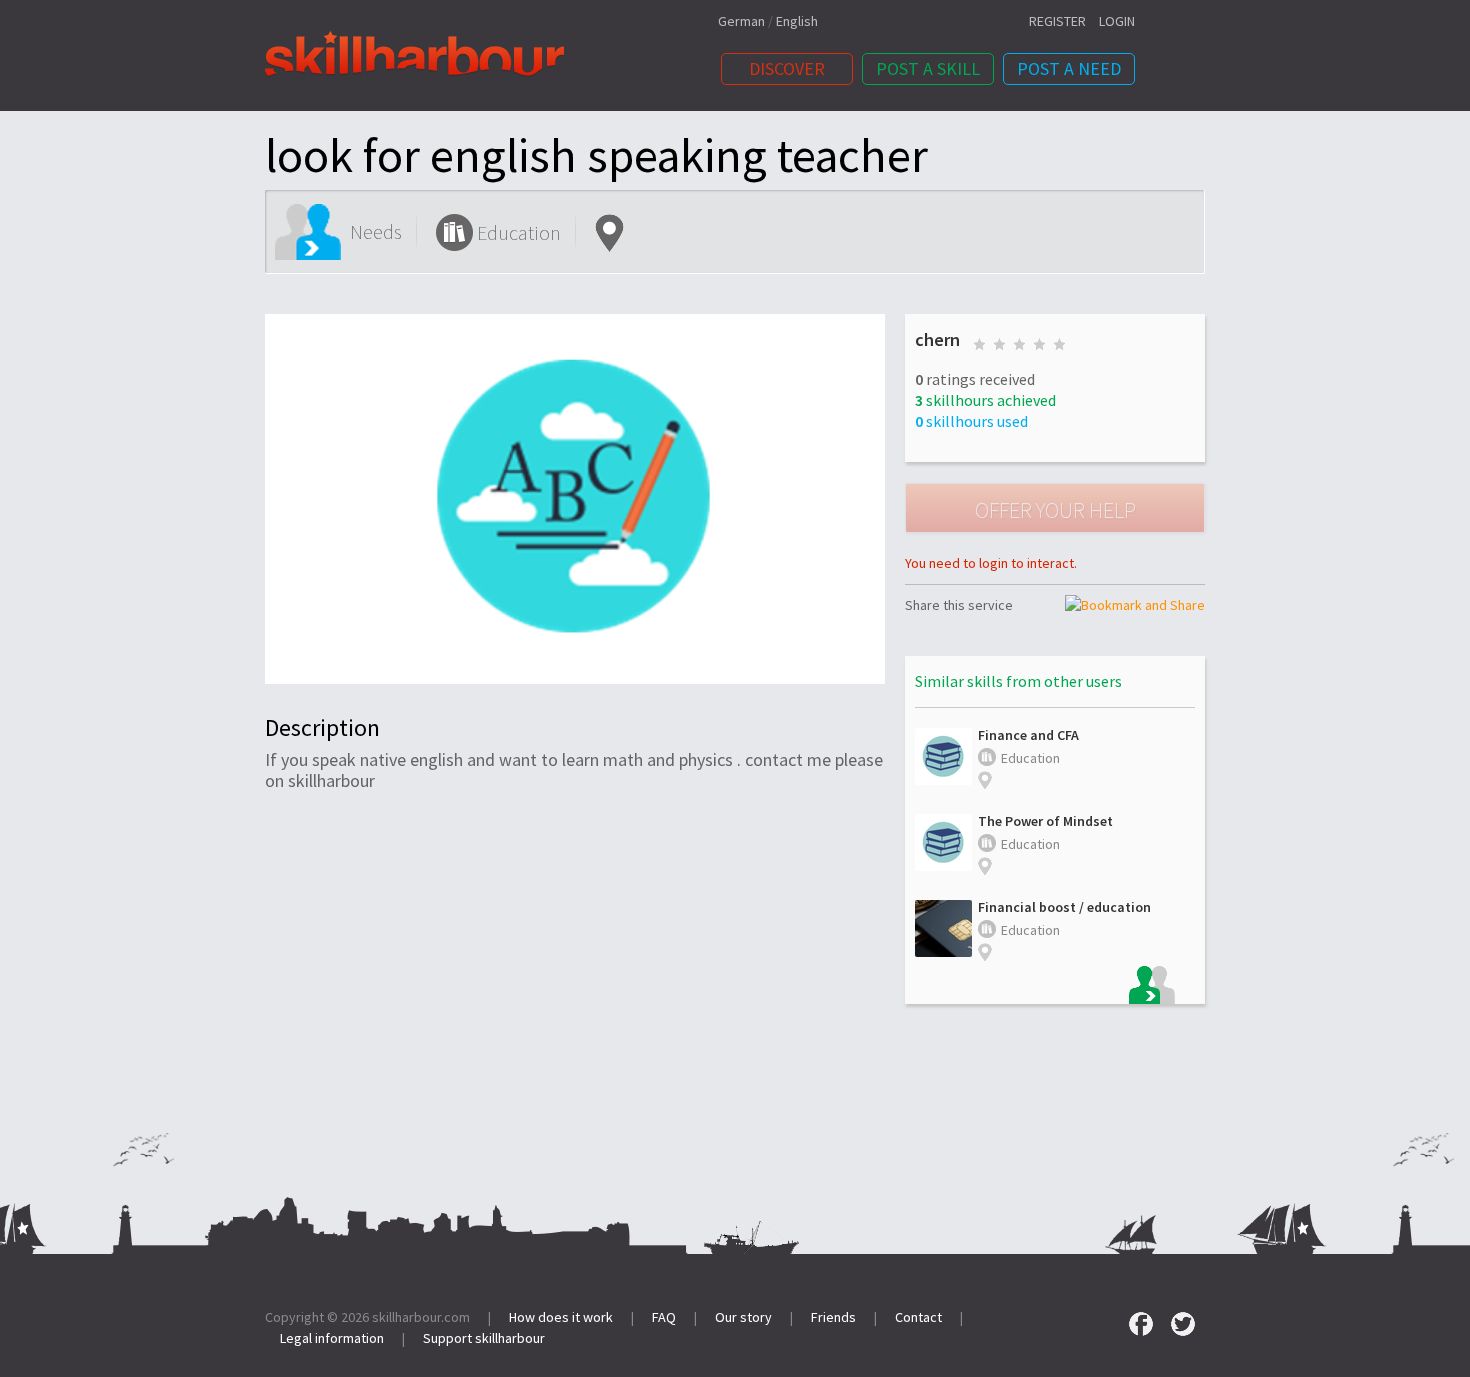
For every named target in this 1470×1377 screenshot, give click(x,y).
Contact (918, 1317)
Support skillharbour (484, 1338)
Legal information (332, 1338)
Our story (743, 1317)
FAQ (664, 1317)
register (1057, 21)
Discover (787, 68)
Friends (833, 1317)
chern (937, 339)
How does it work (561, 1317)
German (741, 21)
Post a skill (928, 68)
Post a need (1069, 68)
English (797, 21)
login (1117, 21)
